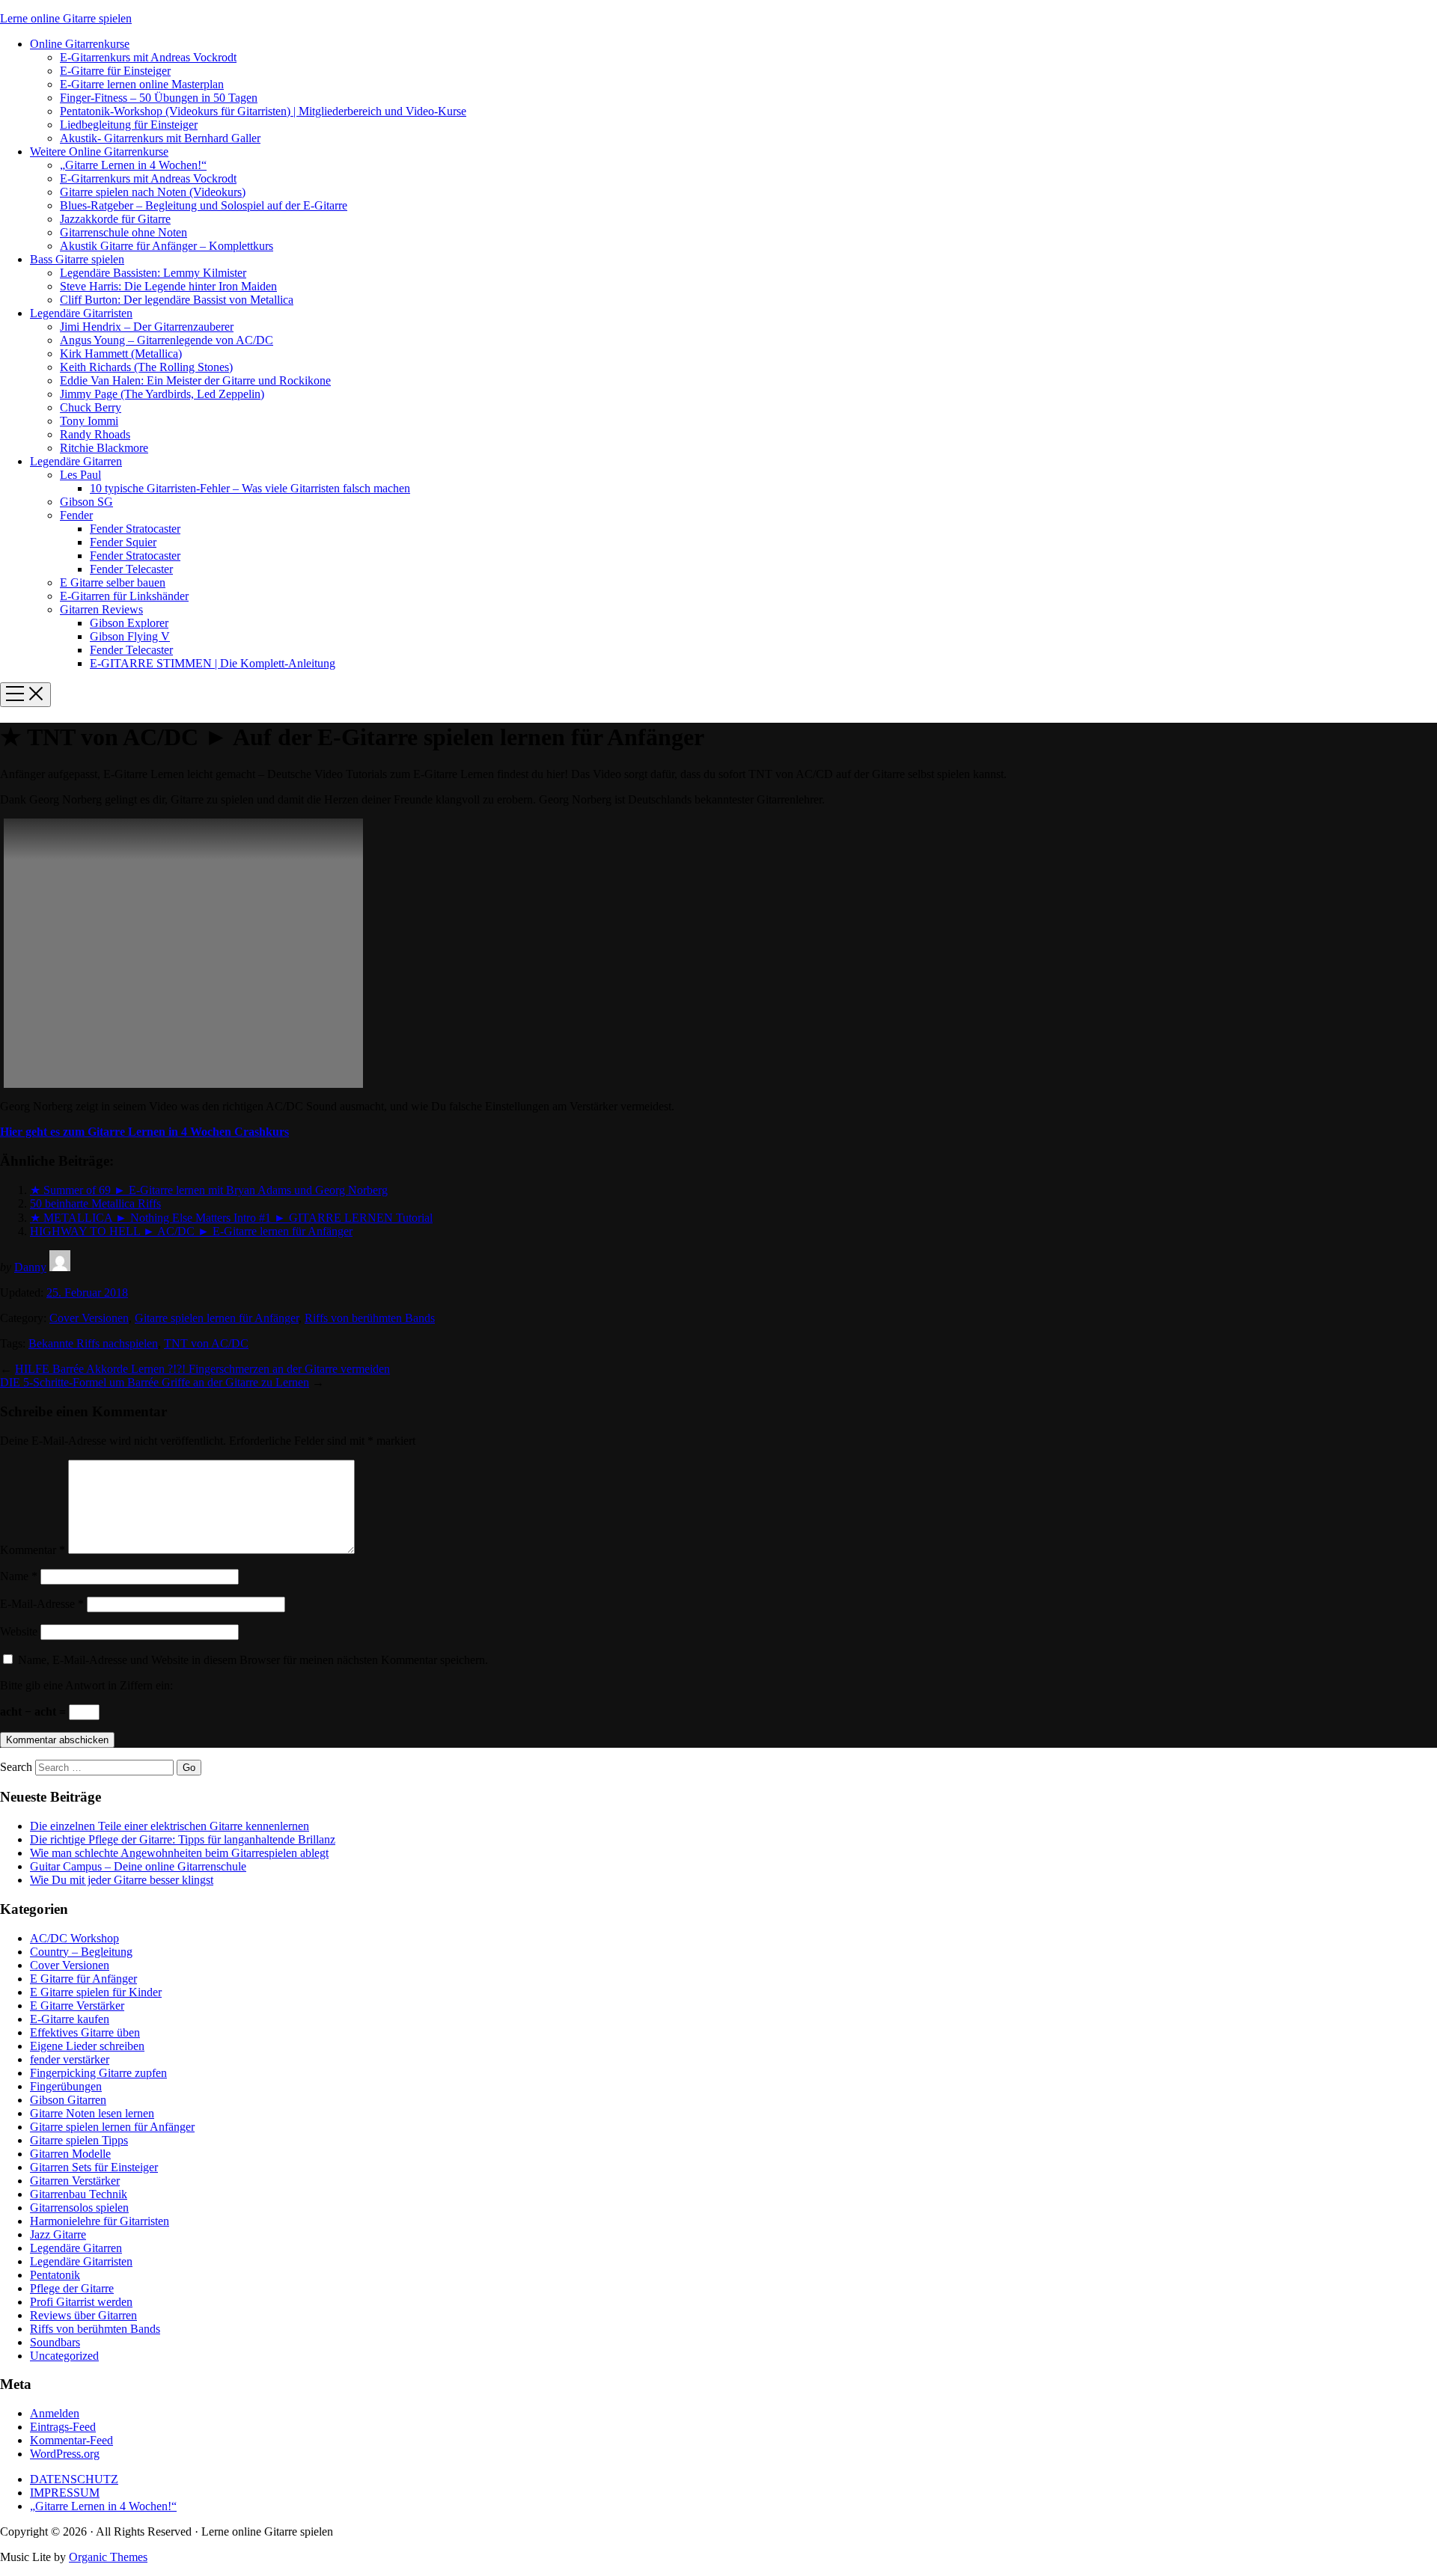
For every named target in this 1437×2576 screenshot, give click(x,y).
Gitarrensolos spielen (79, 2208)
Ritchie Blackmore (104, 448)
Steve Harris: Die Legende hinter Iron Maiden (168, 286)
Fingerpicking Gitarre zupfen (98, 2073)
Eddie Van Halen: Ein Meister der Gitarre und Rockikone (195, 380)
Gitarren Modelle (70, 2154)
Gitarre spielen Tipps (79, 2140)
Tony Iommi (89, 421)
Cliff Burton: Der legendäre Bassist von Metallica (177, 300)
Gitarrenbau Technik (79, 2194)
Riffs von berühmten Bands (370, 1318)
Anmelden (55, 2413)
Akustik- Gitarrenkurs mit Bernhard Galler (160, 138)
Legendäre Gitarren (76, 461)
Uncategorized (64, 2356)
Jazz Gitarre (58, 2234)
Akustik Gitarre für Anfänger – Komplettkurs (167, 246)
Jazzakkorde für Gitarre (115, 219)
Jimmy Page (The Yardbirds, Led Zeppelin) (162, 394)
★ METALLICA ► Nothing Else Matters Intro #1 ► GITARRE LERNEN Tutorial (231, 1218)
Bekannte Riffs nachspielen (93, 1343)
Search (16, 1767)
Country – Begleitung (81, 1952)
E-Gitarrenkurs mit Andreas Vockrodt (148, 57)
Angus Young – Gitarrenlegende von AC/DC (167, 340)
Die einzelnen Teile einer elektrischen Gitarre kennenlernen (170, 1826)
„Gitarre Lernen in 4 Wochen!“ (133, 165)
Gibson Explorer (129, 623)
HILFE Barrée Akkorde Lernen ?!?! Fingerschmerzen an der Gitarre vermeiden (202, 1369)
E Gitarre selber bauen (113, 582)
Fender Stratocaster (135, 529)
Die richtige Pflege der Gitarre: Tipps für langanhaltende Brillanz (183, 1839)
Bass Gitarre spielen (77, 259)
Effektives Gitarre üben (85, 2032)
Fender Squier (123, 542)
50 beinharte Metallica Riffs (95, 1203)
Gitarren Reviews (101, 609)
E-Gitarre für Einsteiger (115, 71)
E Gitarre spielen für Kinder (96, 1992)
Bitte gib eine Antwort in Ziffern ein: (86, 1685)
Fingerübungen (66, 2086)
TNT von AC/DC (206, 1343)
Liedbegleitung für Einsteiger (129, 125)
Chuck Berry (91, 407)
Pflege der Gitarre (72, 2288)
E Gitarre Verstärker (77, 2006)
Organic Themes (108, 2557)
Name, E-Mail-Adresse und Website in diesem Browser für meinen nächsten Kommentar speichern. (253, 1660)
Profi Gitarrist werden (81, 2302)
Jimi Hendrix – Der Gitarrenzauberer (147, 327)
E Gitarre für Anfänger (83, 1979)
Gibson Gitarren (68, 2100)
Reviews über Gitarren (83, 2315)
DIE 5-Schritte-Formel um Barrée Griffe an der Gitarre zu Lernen (155, 1382)
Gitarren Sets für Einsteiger (94, 2167)
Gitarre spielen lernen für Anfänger (217, 1318)
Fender (76, 515)
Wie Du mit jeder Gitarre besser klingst (122, 1880)
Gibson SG (86, 502)
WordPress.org (65, 2454)
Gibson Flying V (130, 636)
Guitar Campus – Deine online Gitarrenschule (138, 1866)
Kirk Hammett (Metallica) (121, 354)
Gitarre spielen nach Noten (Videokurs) (153, 192)
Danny (30, 1267)
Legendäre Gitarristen (81, 313)
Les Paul (80, 475)
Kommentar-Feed (71, 2440)
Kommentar (33, 1550)
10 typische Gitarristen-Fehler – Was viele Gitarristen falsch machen (250, 488)
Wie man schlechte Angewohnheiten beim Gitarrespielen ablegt (179, 1853)
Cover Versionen (89, 1318)
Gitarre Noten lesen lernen (92, 2113)
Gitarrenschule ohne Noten (123, 232)
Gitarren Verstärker (75, 2181)
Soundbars (55, 2342)
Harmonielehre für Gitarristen (100, 2221)
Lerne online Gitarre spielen (66, 18)
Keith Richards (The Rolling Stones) (146, 367)
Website (19, 1631)
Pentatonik (55, 2275)
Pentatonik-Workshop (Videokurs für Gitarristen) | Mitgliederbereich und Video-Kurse (263, 111)
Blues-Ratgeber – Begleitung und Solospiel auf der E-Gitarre (204, 205)
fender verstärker (70, 2059)
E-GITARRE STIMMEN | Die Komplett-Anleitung (213, 663)
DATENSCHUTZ (74, 2479)
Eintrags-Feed (63, 2427)
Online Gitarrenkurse (80, 44)
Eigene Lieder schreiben (87, 2046)
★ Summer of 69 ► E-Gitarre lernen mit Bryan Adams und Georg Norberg (209, 1190)
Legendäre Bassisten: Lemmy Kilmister (153, 273)
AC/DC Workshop (74, 1938)
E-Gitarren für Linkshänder (124, 596)
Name (19, 1576)
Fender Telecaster (131, 569)
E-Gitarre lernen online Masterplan (142, 84)
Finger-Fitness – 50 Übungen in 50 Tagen (159, 98)
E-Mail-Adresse (42, 1604)
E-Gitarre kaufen (70, 2019)
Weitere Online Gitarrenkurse (99, 152)
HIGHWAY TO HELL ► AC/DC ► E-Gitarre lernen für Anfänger (191, 1231)
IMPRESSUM (65, 2493)
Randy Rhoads (95, 434)
